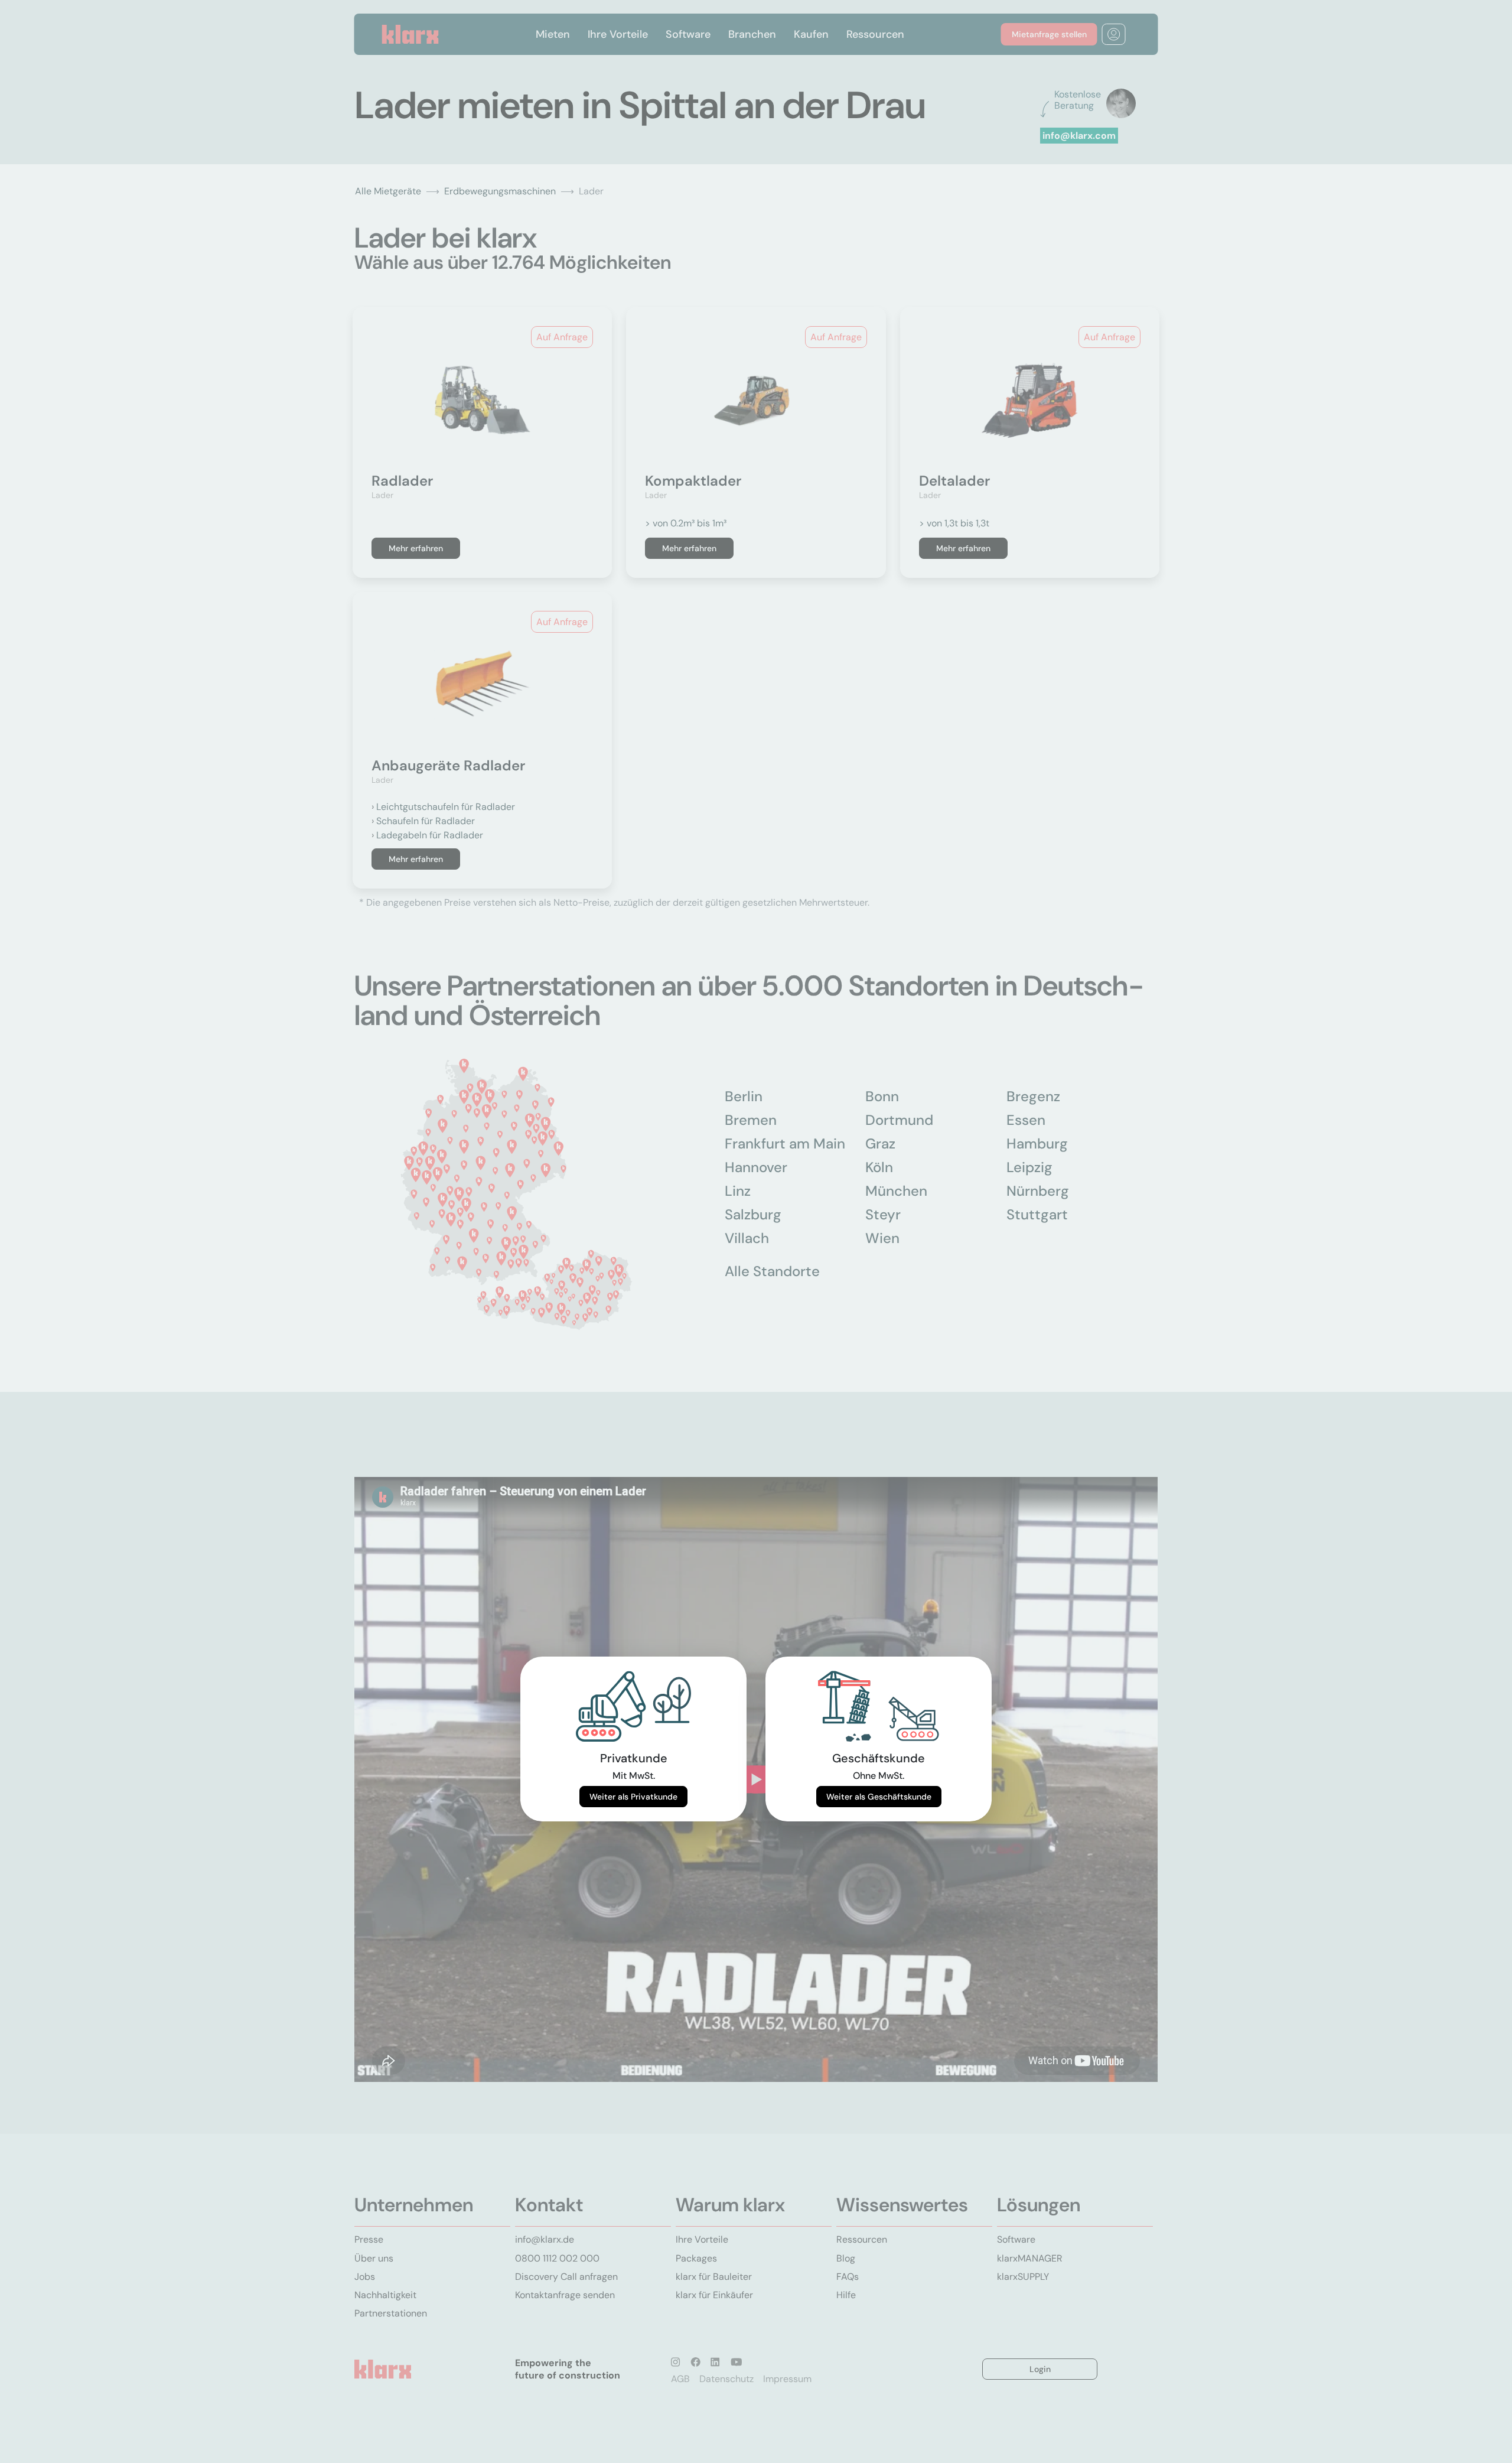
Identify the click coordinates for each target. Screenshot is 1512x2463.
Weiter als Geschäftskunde (879, 1797)
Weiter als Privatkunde (633, 1797)
